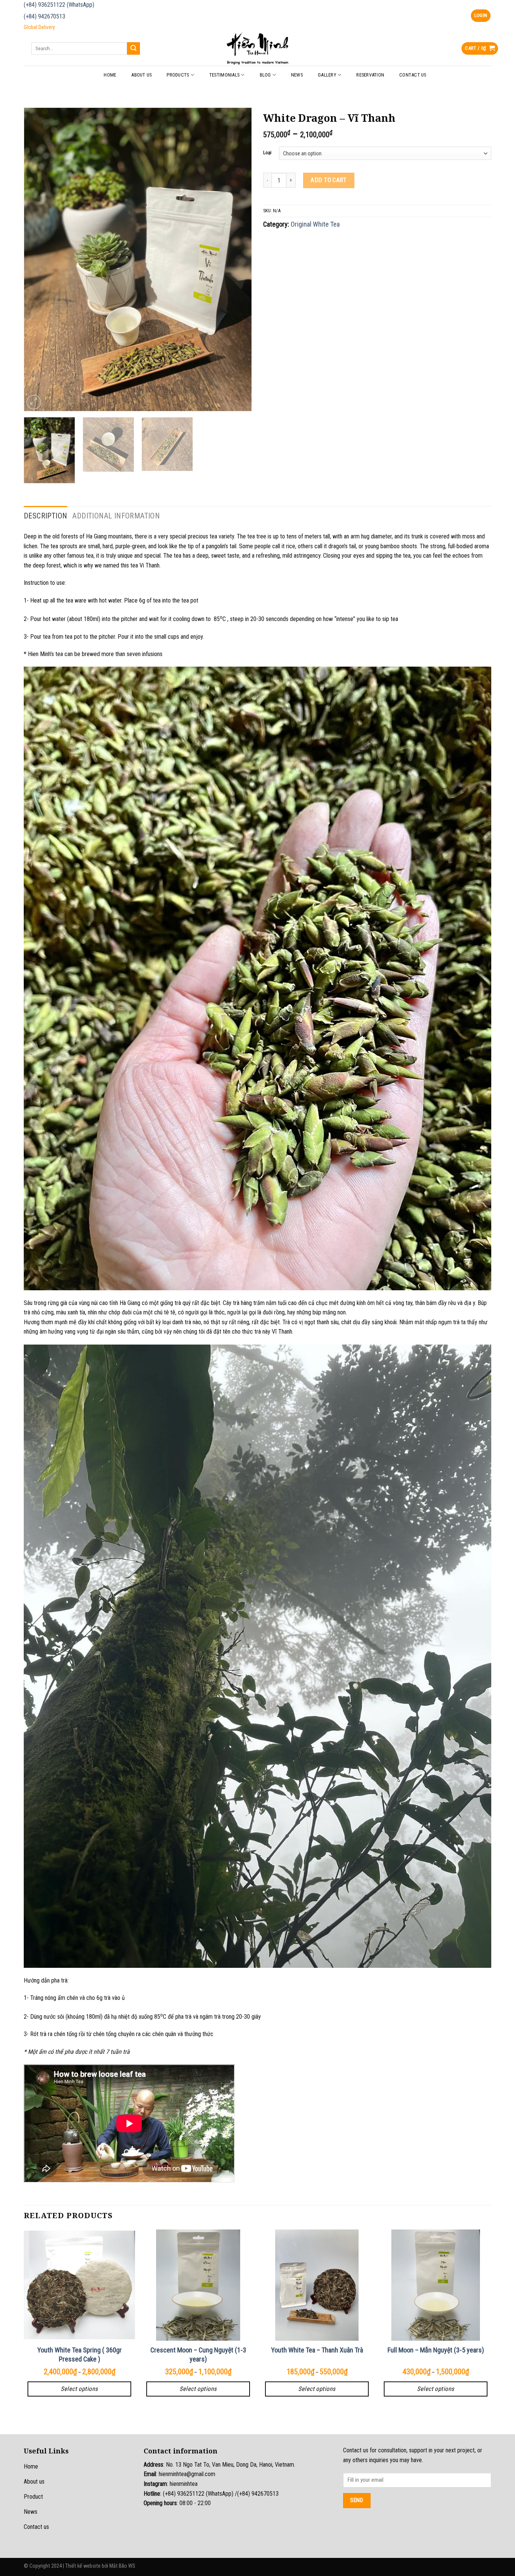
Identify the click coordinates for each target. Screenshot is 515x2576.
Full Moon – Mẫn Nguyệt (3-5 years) (436, 2350)
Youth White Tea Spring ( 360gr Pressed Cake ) (80, 2354)
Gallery (327, 75)
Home (110, 75)
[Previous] (38, 259)
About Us (141, 75)
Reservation (370, 75)
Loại (267, 153)
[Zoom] (34, 402)
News (297, 75)
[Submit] (133, 49)
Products (178, 75)
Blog (265, 75)
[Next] (238, 259)
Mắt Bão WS (122, 2566)
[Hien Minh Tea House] (257, 48)
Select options (79, 2389)
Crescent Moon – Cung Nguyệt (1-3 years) (198, 2354)
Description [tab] (45, 516)
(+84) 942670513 (44, 16)
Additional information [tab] (116, 516)
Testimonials (224, 75)
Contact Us (413, 75)
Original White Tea (315, 224)
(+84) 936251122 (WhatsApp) (59, 5)
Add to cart (329, 180)
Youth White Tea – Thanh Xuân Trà (317, 2350)
